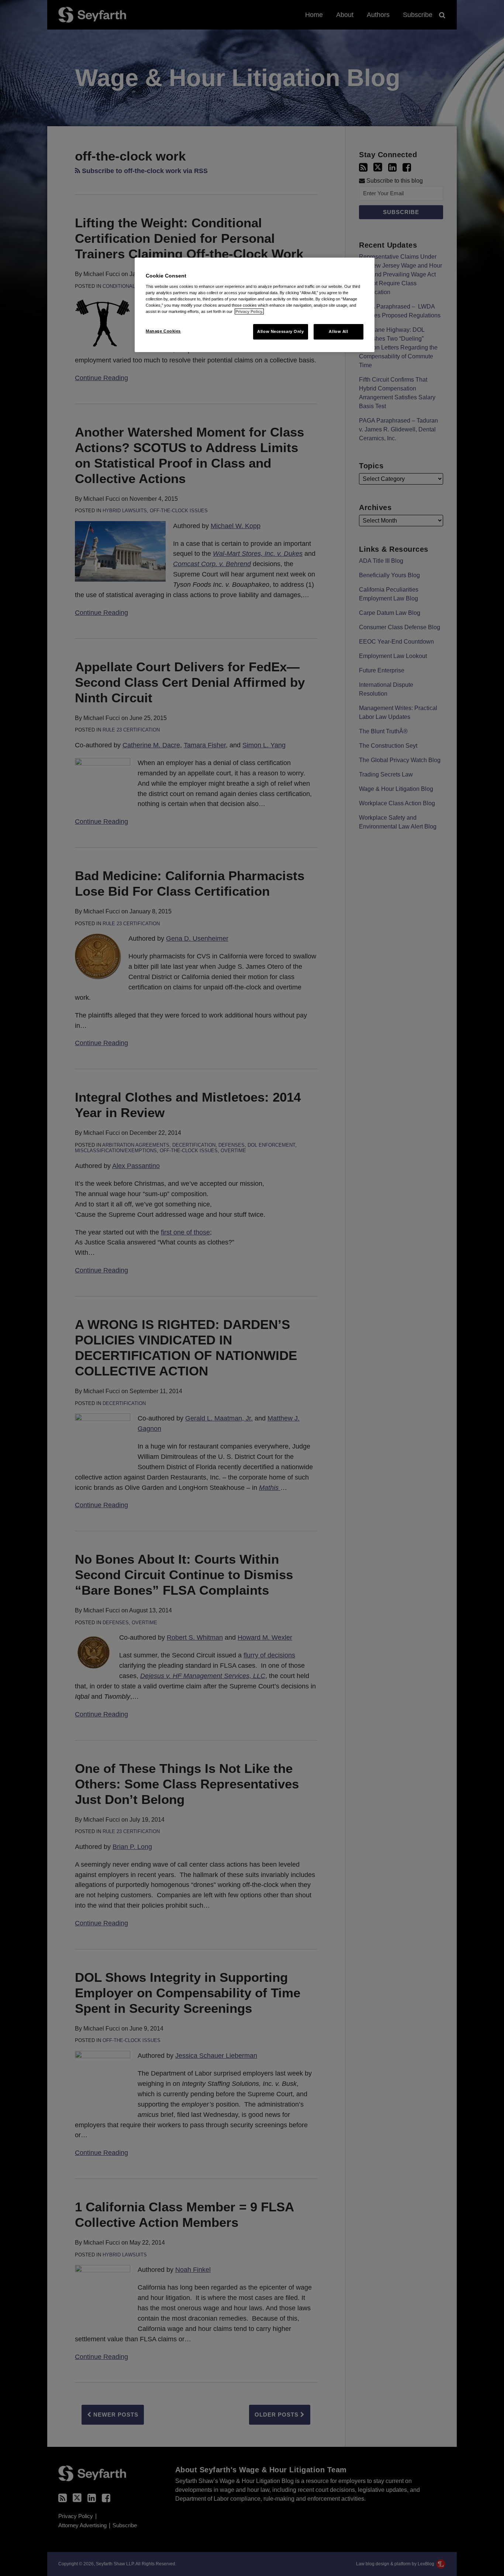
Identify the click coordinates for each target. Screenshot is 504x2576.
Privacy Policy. (249, 311)
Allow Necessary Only (280, 331)
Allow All (338, 331)
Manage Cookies (163, 331)
